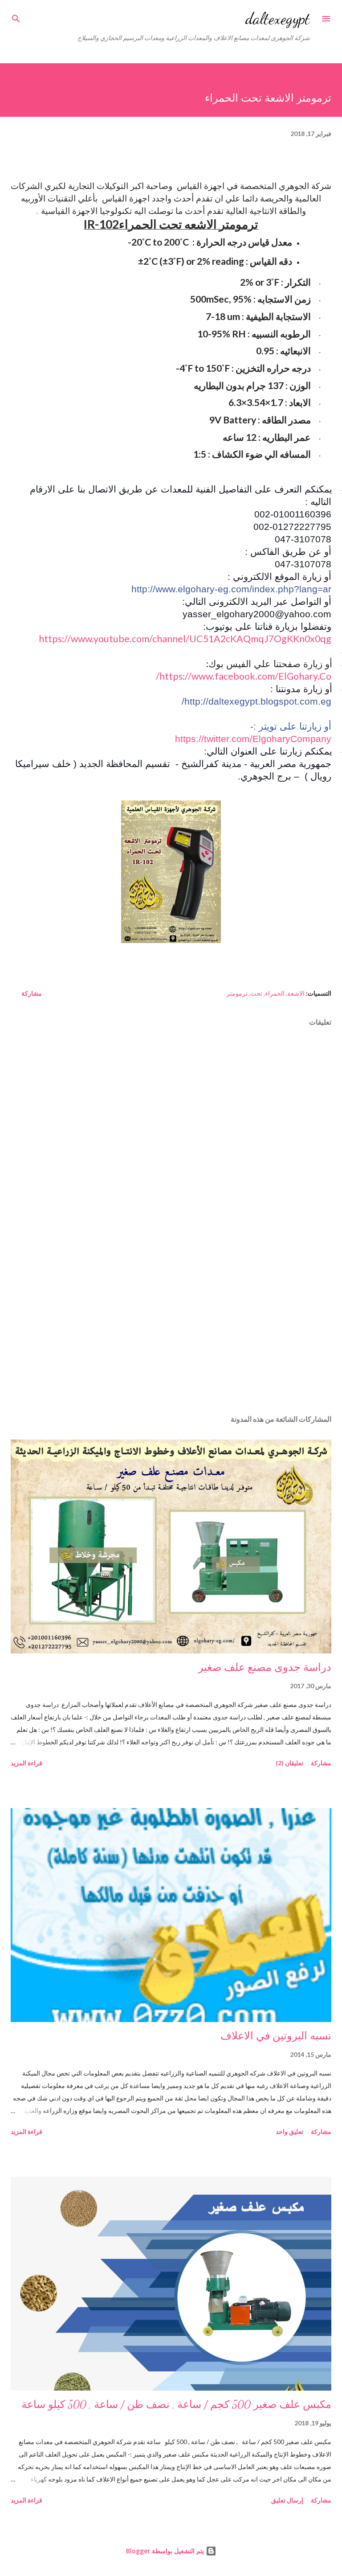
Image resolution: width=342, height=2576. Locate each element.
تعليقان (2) (289, 1763)
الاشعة (296, 993)
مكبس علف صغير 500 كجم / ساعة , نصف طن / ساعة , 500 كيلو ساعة (176, 2405)
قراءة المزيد (26, 1763)
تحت (256, 993)
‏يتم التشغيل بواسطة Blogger (166, 2551)
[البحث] (16, 16)
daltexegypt (278, 18)
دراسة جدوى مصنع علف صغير (265, 1667)
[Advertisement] (171, 1324)
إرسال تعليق (287, 2500)
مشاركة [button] (32, 993)
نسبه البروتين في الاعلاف (276, 2036)
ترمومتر (237, 993)
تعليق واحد (289, 2131)
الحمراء (275, 993)
